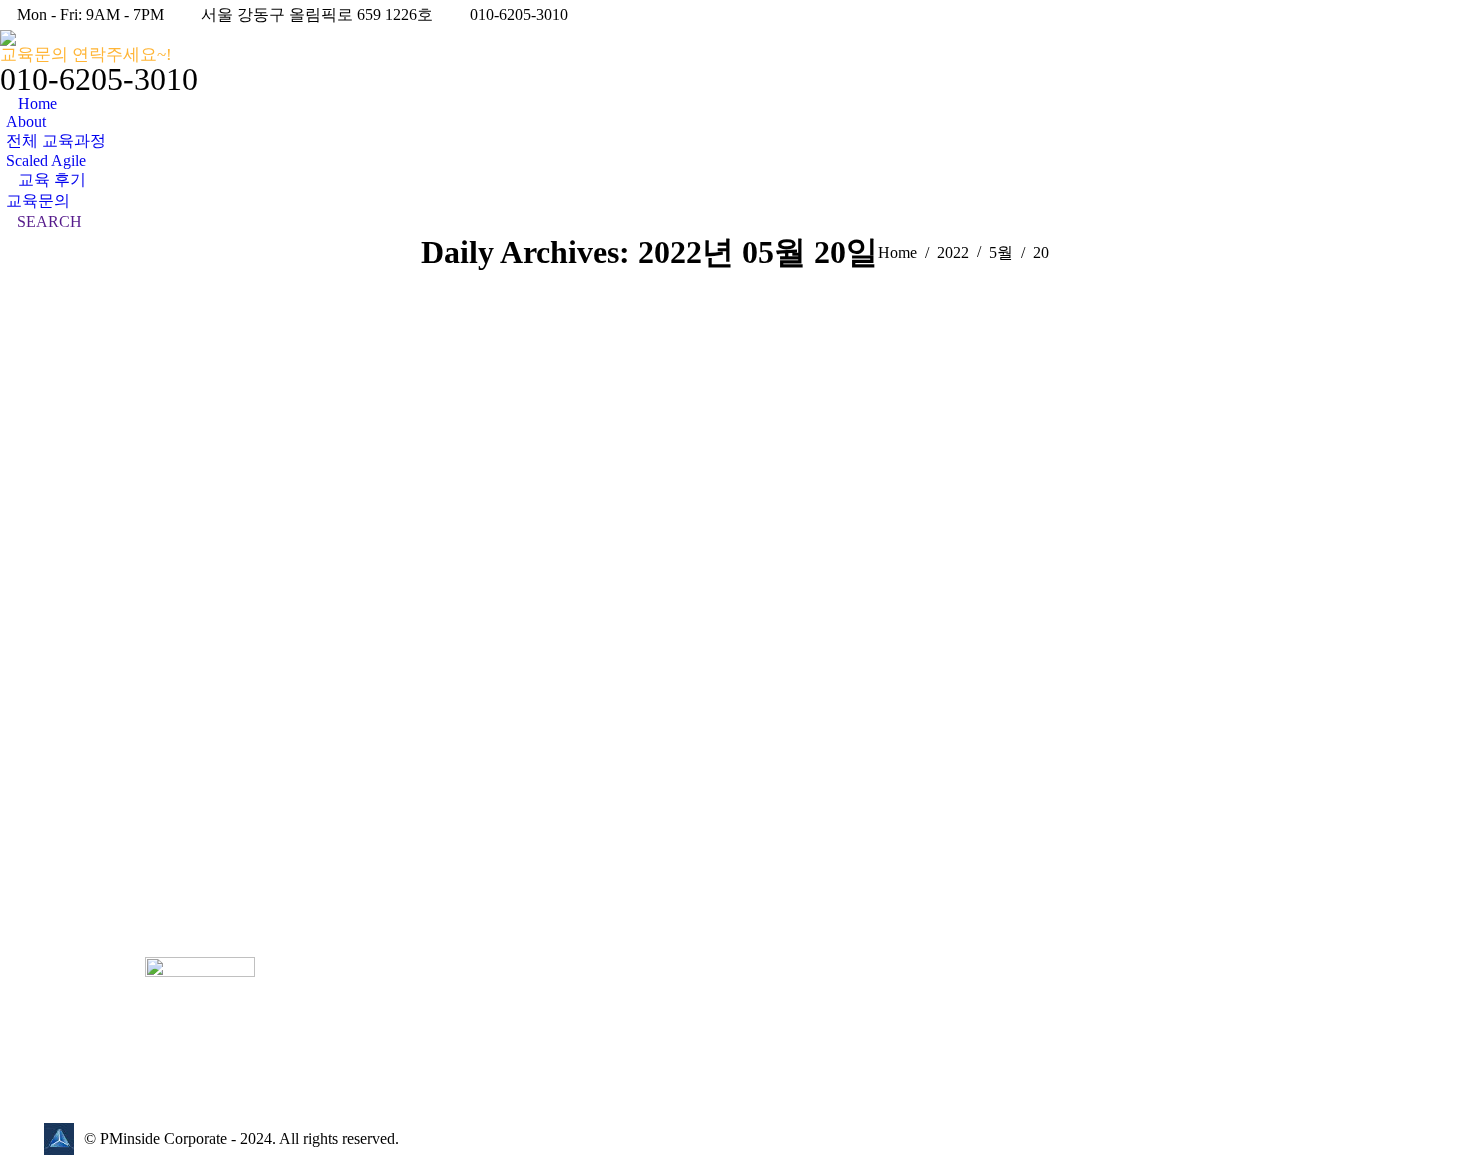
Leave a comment (183, 648)
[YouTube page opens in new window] (416, 1047)
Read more (81, 887)
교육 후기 (78, 648)
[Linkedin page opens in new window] (446, 1047)
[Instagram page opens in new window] (476, 1047)
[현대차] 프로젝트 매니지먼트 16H (196, 621)
